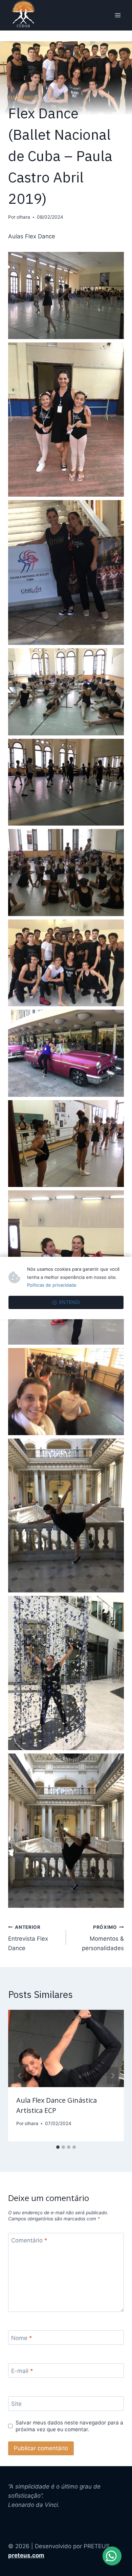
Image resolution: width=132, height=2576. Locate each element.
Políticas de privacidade (52, 1285)
